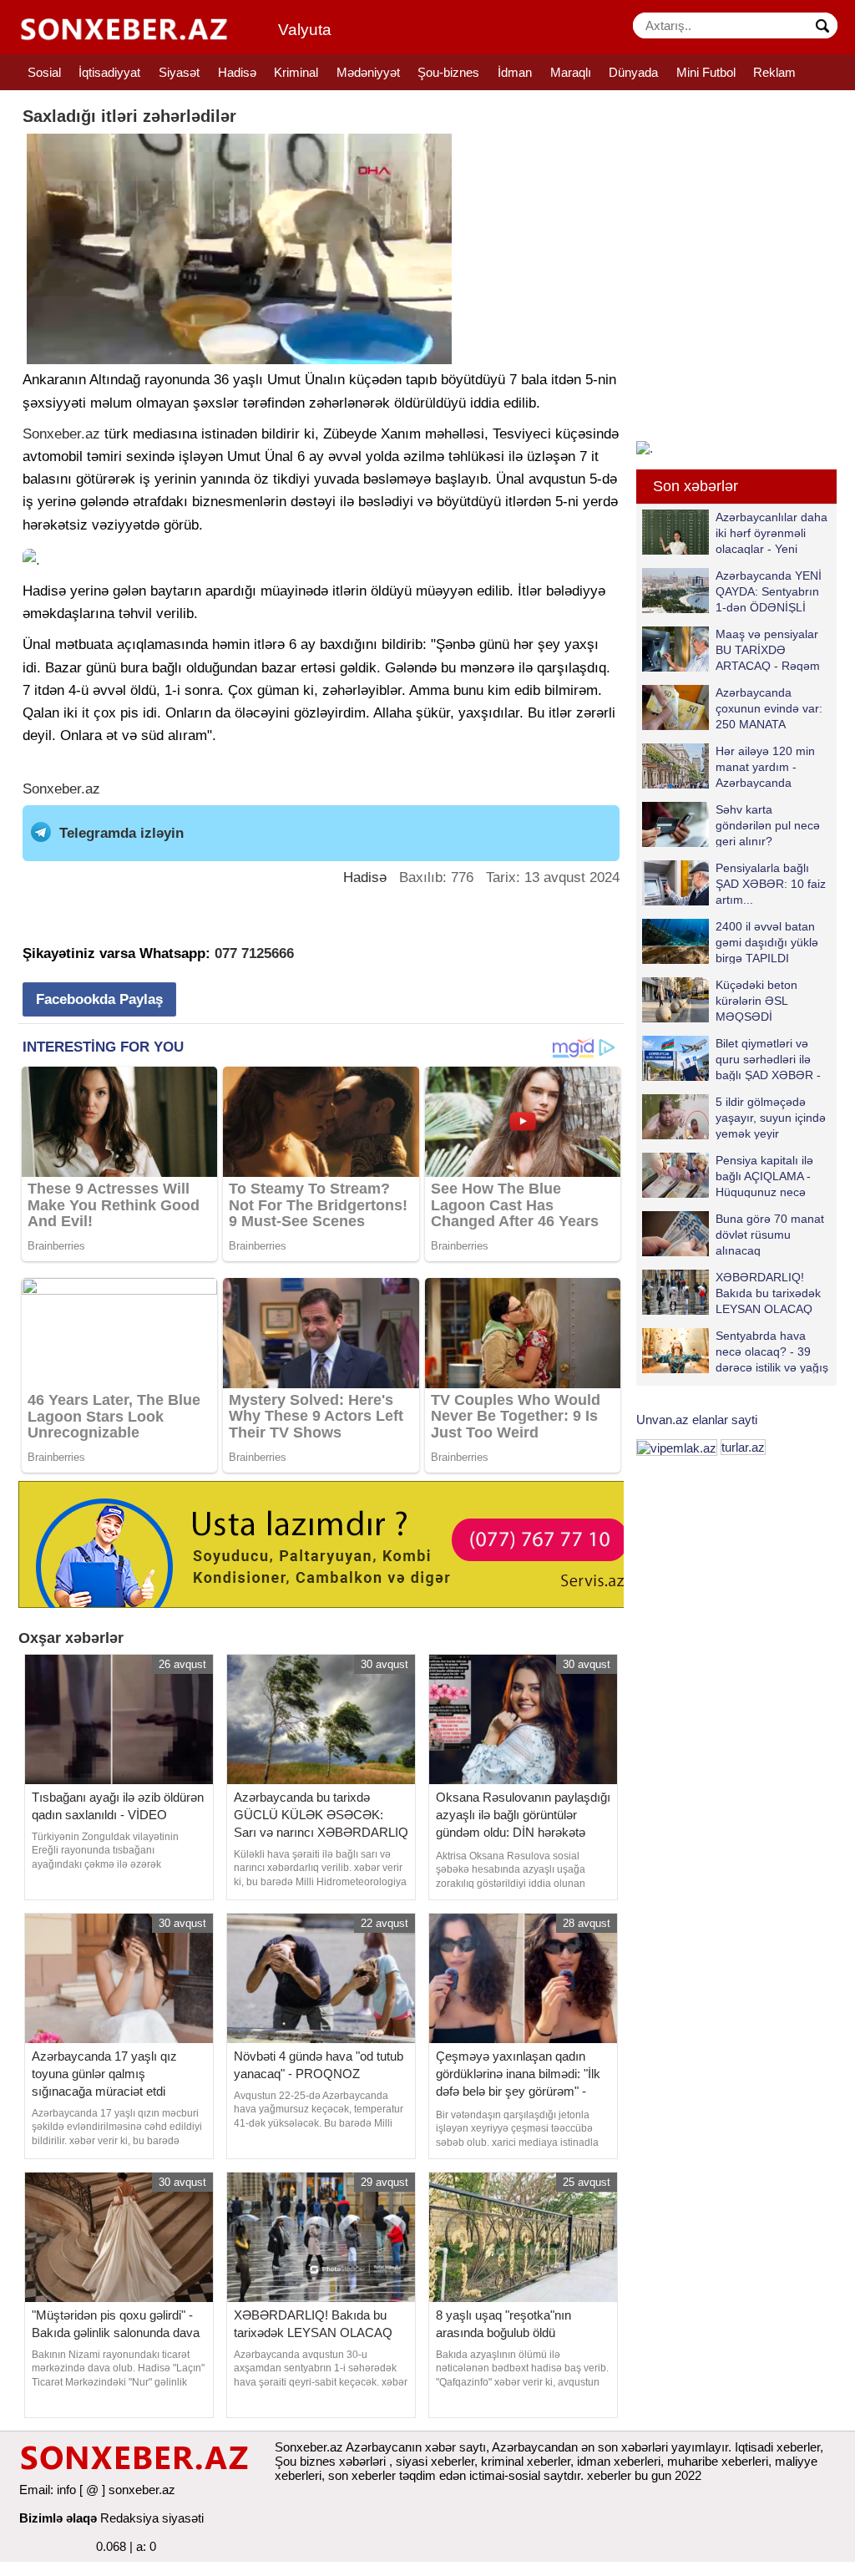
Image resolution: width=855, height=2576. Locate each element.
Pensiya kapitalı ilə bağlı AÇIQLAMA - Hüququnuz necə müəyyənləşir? (764, 1176)
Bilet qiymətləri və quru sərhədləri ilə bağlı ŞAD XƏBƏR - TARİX (768, 1059)
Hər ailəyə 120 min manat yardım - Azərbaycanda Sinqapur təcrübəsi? (769, 766)
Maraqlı (571, 72)
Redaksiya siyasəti (152, 2518)
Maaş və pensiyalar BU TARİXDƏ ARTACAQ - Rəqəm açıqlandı (768, 649)
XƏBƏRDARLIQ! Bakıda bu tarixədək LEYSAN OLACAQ (768, 1293)
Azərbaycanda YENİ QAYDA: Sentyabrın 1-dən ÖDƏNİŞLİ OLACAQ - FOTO (769, 591)
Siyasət (179, 72)
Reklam (774, 72)
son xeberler (362, 2475)
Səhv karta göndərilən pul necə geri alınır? (768, 825)
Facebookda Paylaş (99, 999)
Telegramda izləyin (121, 833)
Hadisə (237, 72)
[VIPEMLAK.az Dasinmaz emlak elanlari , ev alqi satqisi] (677, 1447)
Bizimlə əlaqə (58, 2518)
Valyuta (305, 30)
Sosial (44, 72)
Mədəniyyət (368, 72)
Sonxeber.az (61, 434)
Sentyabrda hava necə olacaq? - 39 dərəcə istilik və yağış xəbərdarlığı (772, 1351)
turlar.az (743, 1447)
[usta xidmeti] (330, 1543)
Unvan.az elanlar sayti (697, 1420)
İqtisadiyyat (109, 72)
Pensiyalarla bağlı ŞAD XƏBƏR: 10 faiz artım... (771, 883)
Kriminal (296, 72)
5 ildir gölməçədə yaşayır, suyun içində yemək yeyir (771, 1117)
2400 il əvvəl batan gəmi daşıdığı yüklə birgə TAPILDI (767, 942)
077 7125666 (254, 953)
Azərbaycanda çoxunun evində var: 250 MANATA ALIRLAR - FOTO (769, 708)
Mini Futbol (706, 72)
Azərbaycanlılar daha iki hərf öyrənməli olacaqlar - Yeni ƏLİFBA (772, 532)
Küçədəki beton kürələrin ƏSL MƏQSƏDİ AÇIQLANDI (756, 1000)
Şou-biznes (448, 72)
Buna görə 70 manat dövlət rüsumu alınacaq (770, 1234)
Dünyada (633, 72)
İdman (515, 72)
